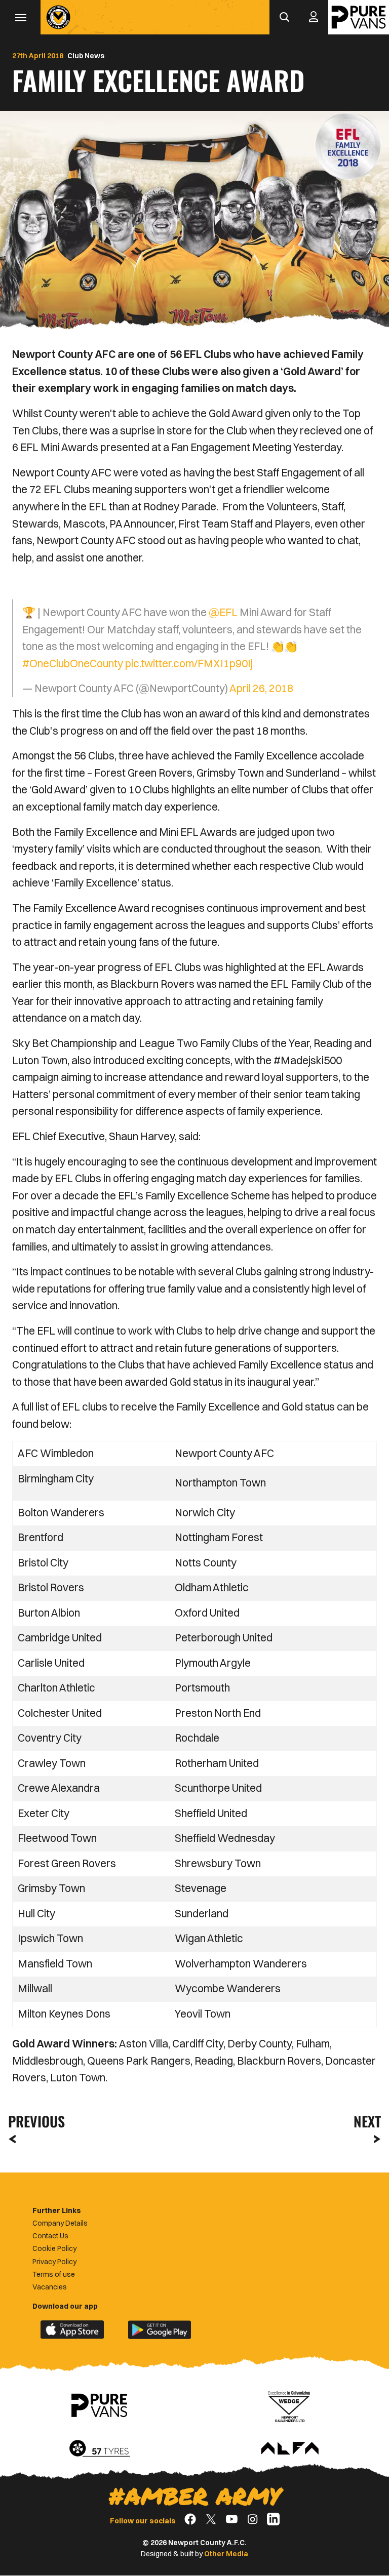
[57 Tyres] (99, 2449)
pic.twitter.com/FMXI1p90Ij (189, 663)
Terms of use (54, 2274)
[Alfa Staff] (290, 2449)
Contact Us (50, 2236)
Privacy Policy (54, 2262)
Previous (33, 2121)
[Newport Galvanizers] (290, 2405)
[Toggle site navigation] (20, 17)
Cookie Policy (54, 2248)
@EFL (223, 612)
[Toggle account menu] (314, 17)
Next (367, 2121)
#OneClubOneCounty (73, 663)
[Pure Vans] (359, 17)
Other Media (226, 2554)
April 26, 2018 (261, 688)
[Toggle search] (284, 17)
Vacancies (50, 2287)
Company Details (60, 2223)
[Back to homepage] (58, 17)
